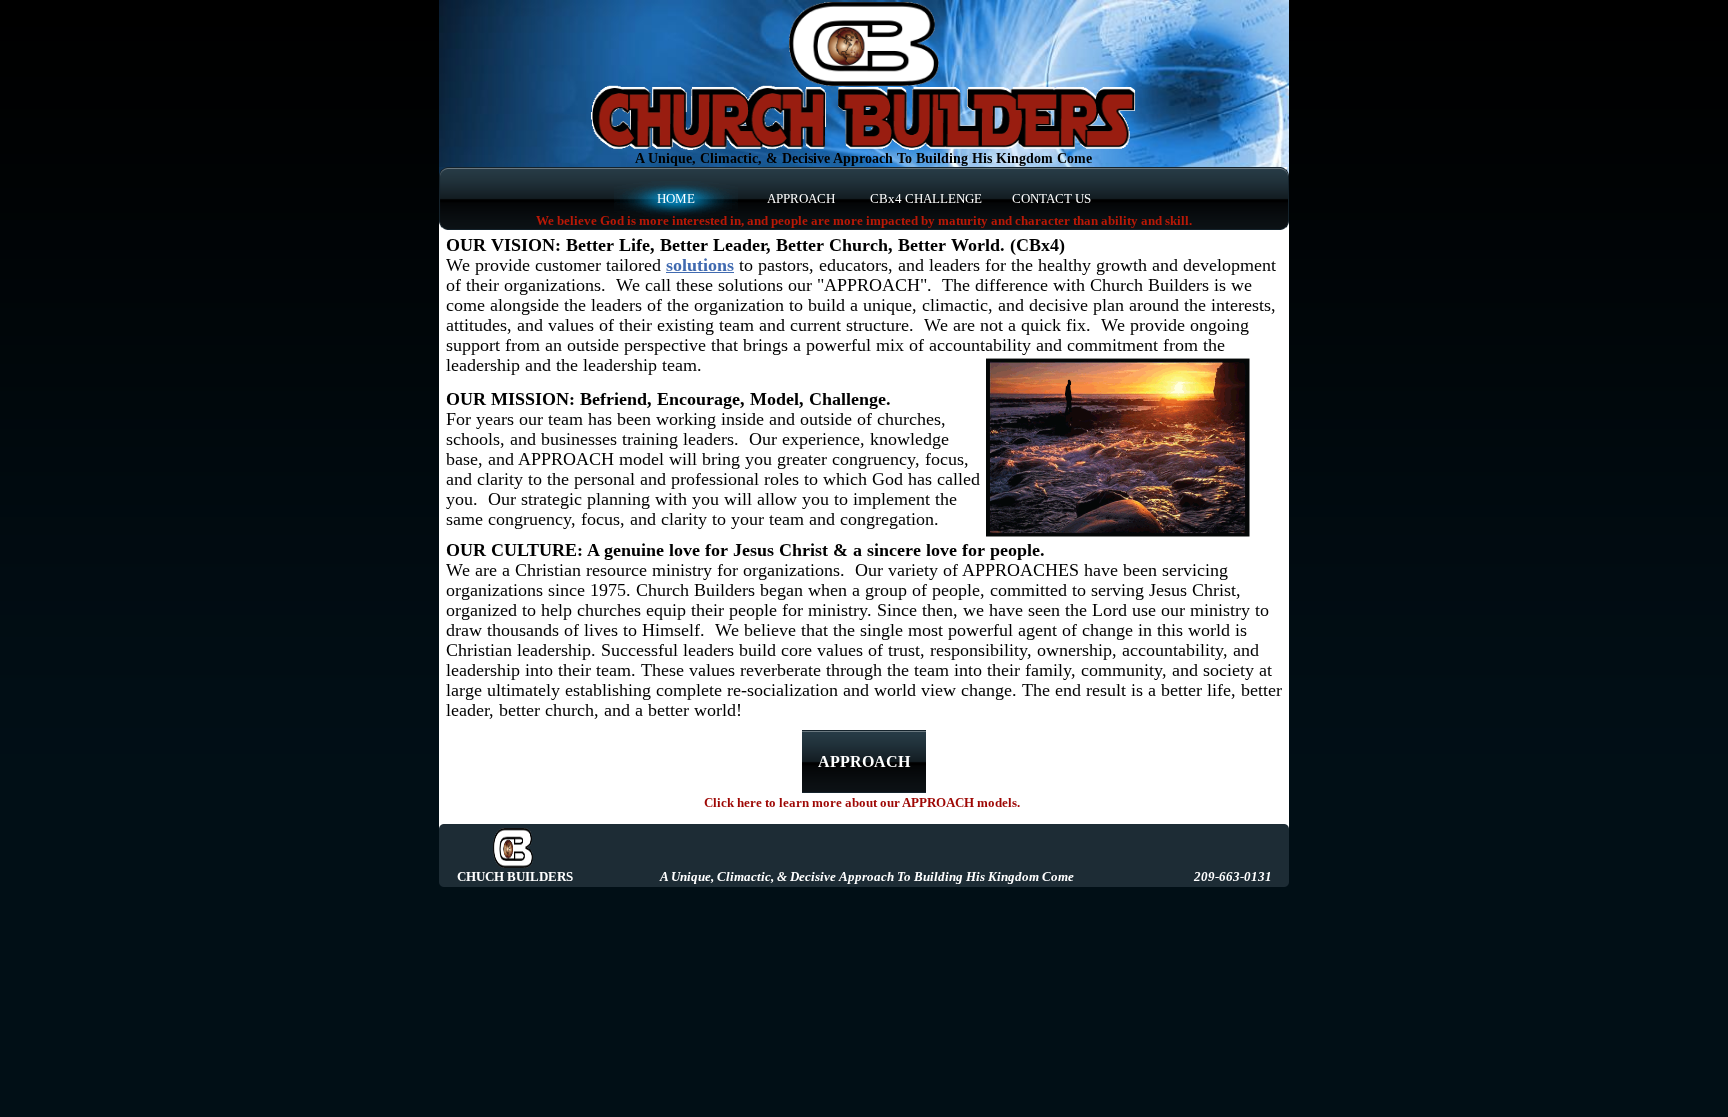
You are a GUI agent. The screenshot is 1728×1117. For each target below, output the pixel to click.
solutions (700, 265)
